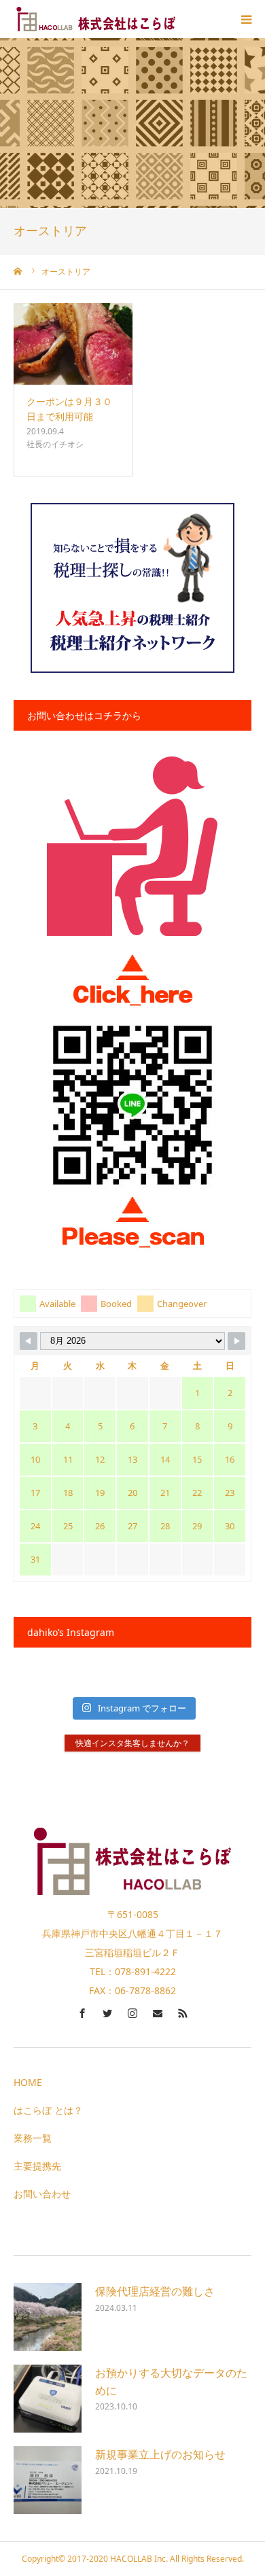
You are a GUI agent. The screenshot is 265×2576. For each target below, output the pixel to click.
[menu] (246, 19)
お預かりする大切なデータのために (171, 2382)
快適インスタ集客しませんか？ (132, 1743)
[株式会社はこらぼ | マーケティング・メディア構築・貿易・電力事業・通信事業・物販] (95, 19)
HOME (28, 2082)
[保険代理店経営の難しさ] (48, 2317)
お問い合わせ (42, 2194)
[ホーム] (18, 271)
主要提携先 (37, 2166)
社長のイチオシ (55, 444)
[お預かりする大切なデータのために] (48, 2399)
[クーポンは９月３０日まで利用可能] (73, 344)
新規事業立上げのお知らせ (160, 2454)
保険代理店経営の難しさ (155, 2291)
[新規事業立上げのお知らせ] (48, 2480)
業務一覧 (33, 2138)
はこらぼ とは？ (48, 2110)
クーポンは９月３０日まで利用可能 (69, 409)
